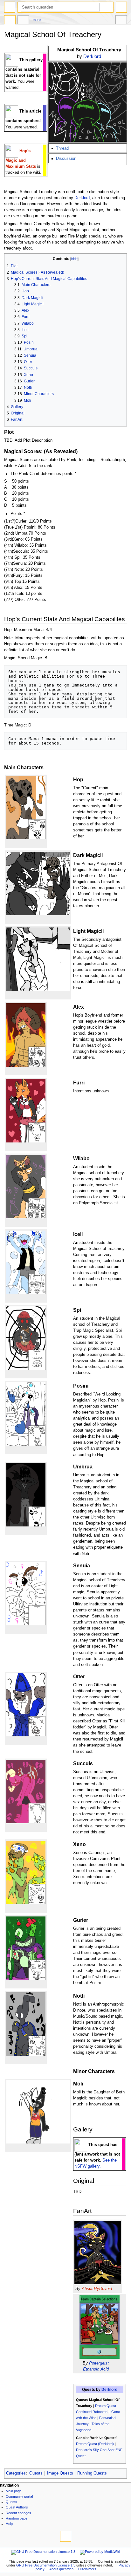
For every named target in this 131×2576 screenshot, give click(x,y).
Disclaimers (87, 2569)
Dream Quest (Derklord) (95, 2444)
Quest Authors (17, 2507)
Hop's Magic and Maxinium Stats (21, 159)
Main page (14, 2491)
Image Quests (60, 2473)
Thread (62, 148)
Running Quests (92, 2473)
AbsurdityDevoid (97, 2289)
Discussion (66, 159)
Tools (121, 21)
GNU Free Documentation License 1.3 (46, 2565)
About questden (61, 2569)
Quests (36, 2473)
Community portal (19, 2496)
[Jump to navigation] (10, 7)
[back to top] (66, 2536)
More (37, 20)
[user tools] (121, 7)
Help (9, 2524)
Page (10, 21)
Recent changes (18, 2513)
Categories (16, 2473)
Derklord (92, 56)
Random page (17, 2518)
